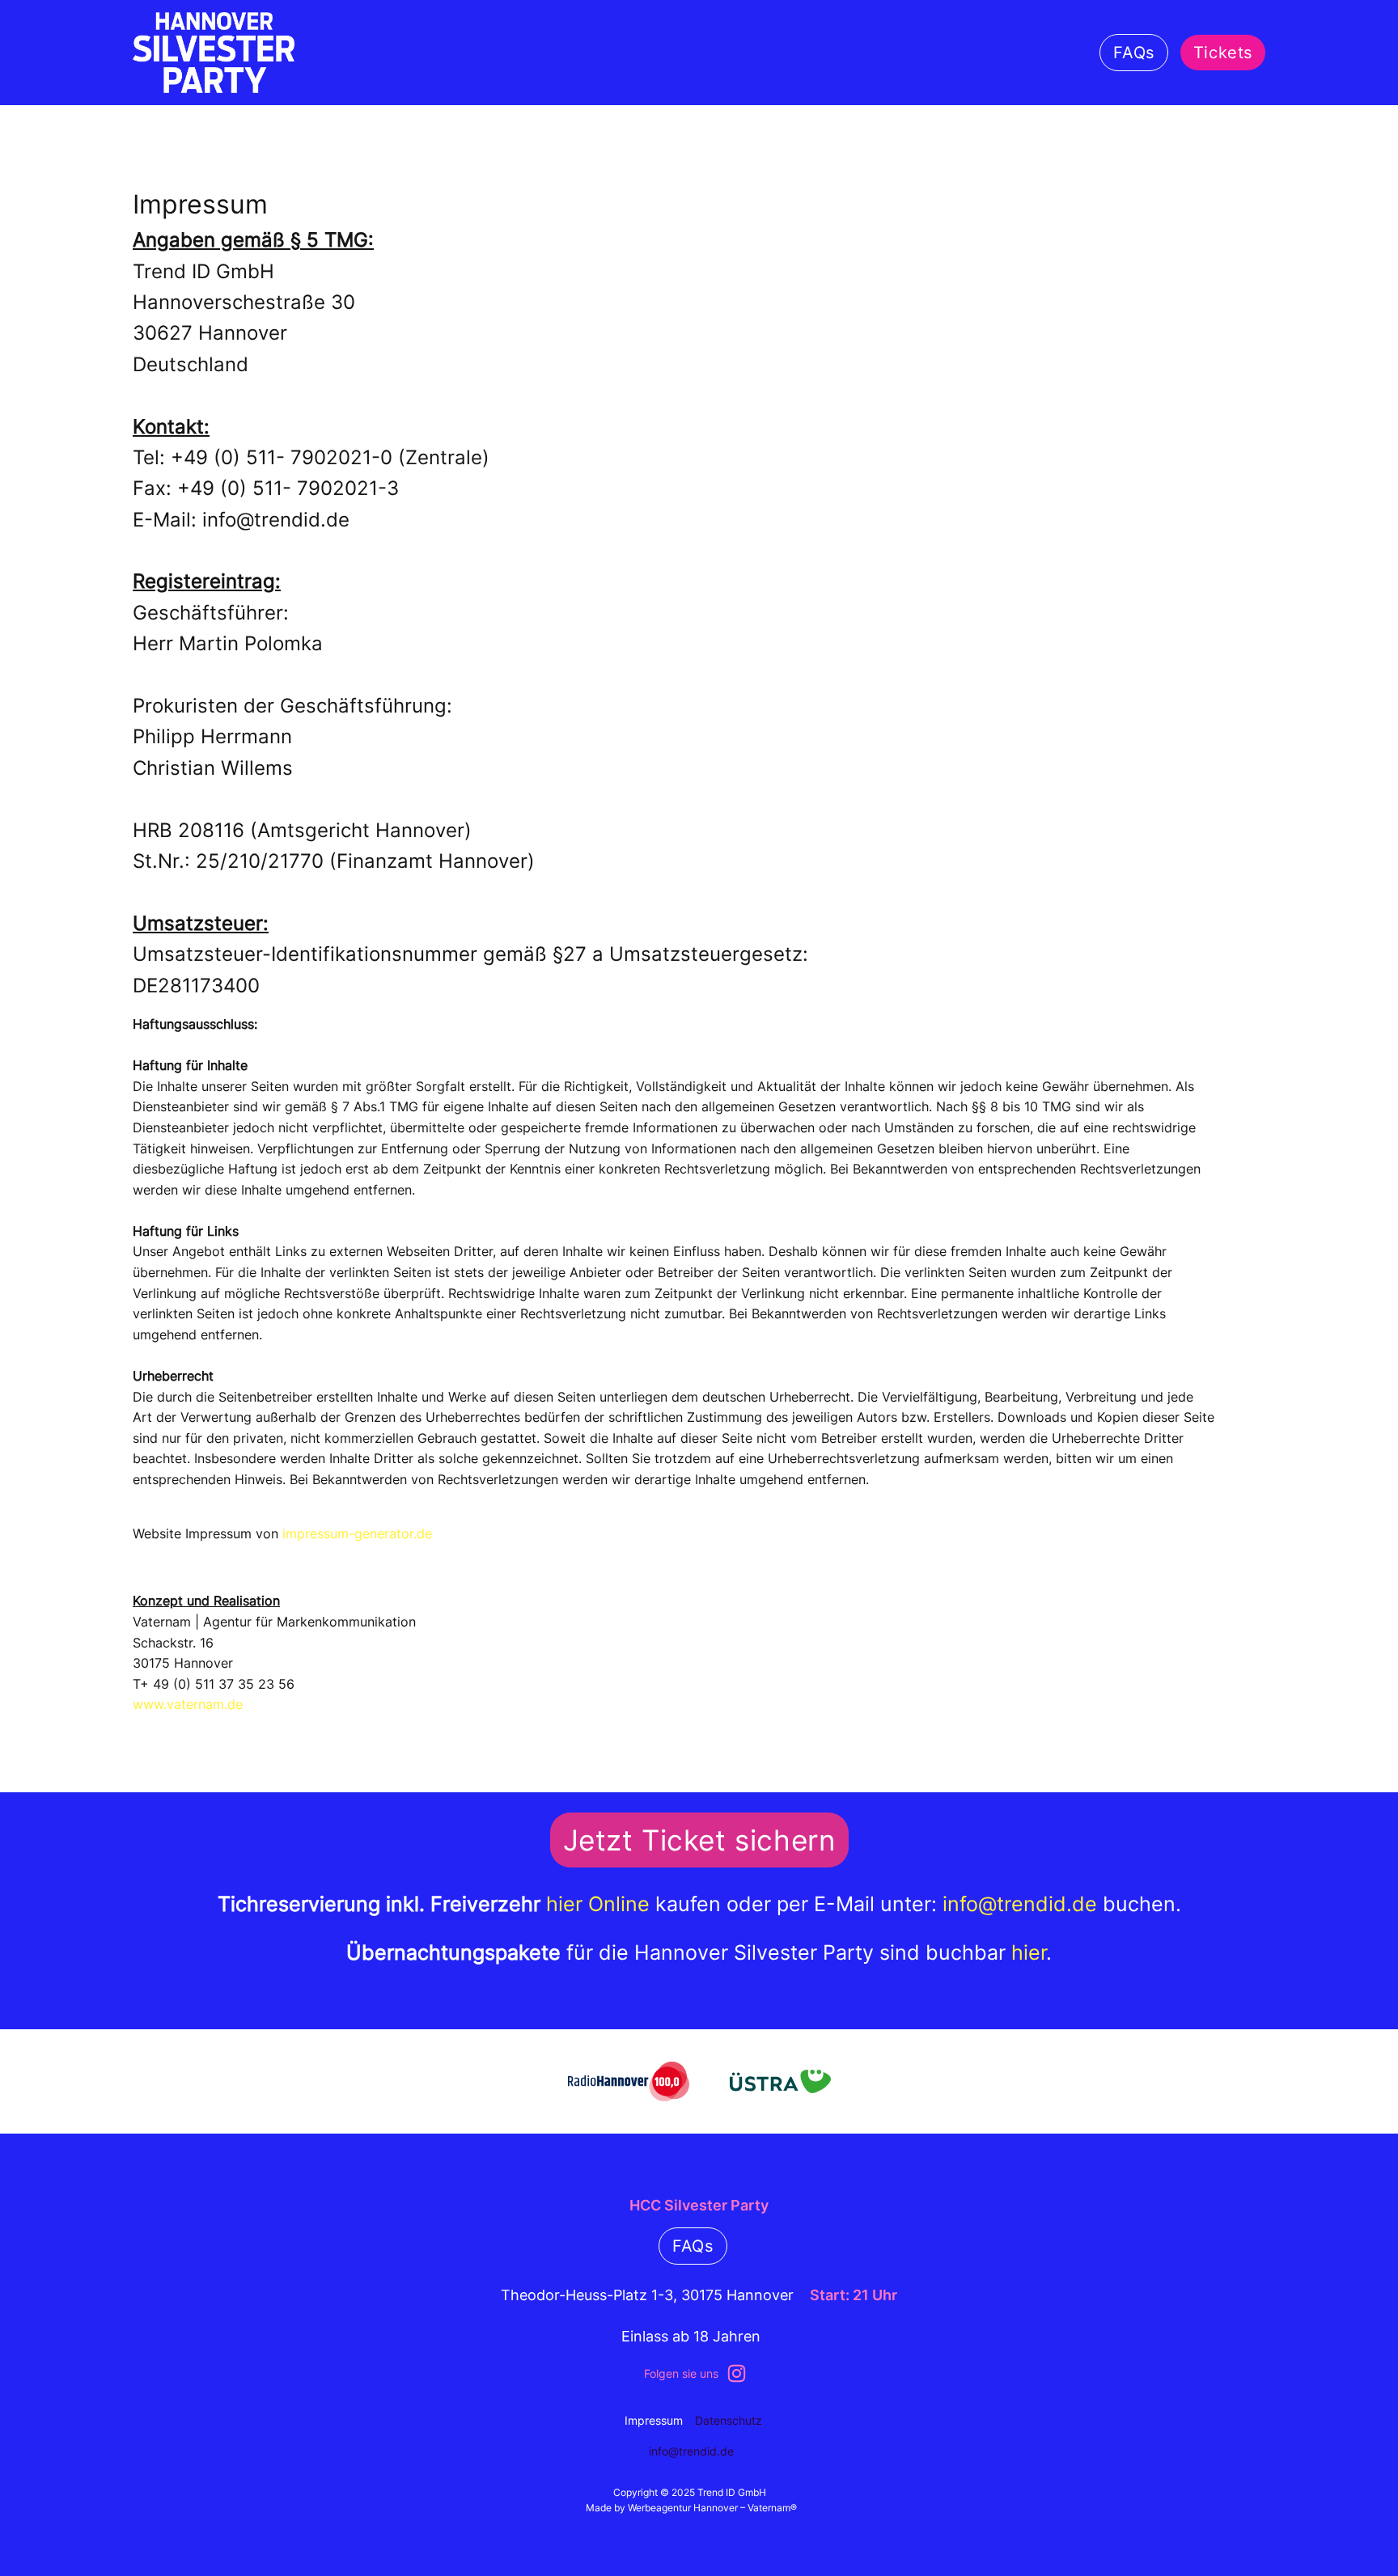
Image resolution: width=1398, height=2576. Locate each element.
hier (1029, 1952)
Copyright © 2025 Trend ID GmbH (691, 2492)
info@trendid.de (1020, 1904)
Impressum (654, 2420)
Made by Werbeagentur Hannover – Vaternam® (691, 2508)
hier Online (598, 1904)
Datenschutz (729, 2420)
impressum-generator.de (357, 1533)
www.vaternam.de (188, 1704)
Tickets (1223, 53)
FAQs (1133, 53)
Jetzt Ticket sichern (699, 1840)
